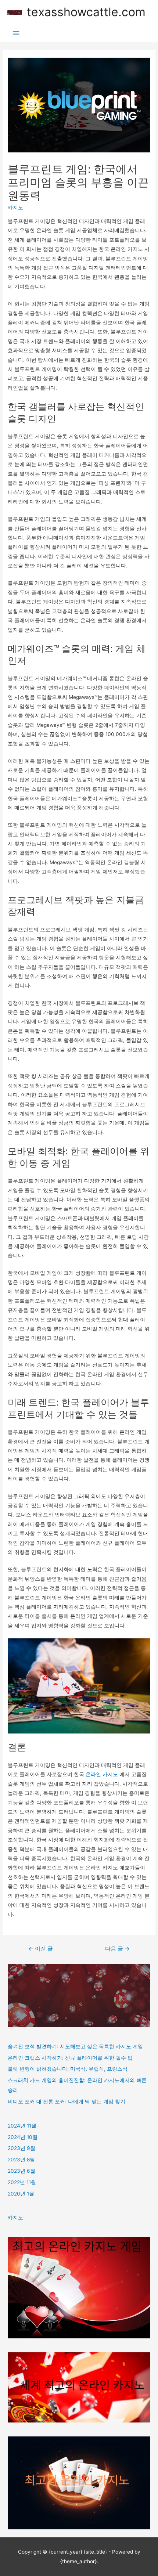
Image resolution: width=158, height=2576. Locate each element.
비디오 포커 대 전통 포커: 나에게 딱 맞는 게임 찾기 (67, 2101)
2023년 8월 (21, 2160)
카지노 (15, 208)
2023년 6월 (21, 2171)
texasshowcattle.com (86, 12)
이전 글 (41, 1949)
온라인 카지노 (102, 1774)
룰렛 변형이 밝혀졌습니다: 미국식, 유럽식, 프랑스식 (68, 2069)
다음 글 (117, 1949)
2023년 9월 (21, 2148)
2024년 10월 (23, 2137)
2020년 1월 (21, 2194)
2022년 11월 (22, 2182)
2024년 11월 (22, 2126)
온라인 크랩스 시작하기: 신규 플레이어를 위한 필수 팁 (70, 2058)
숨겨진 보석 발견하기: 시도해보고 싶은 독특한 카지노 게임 (75, 2046)
